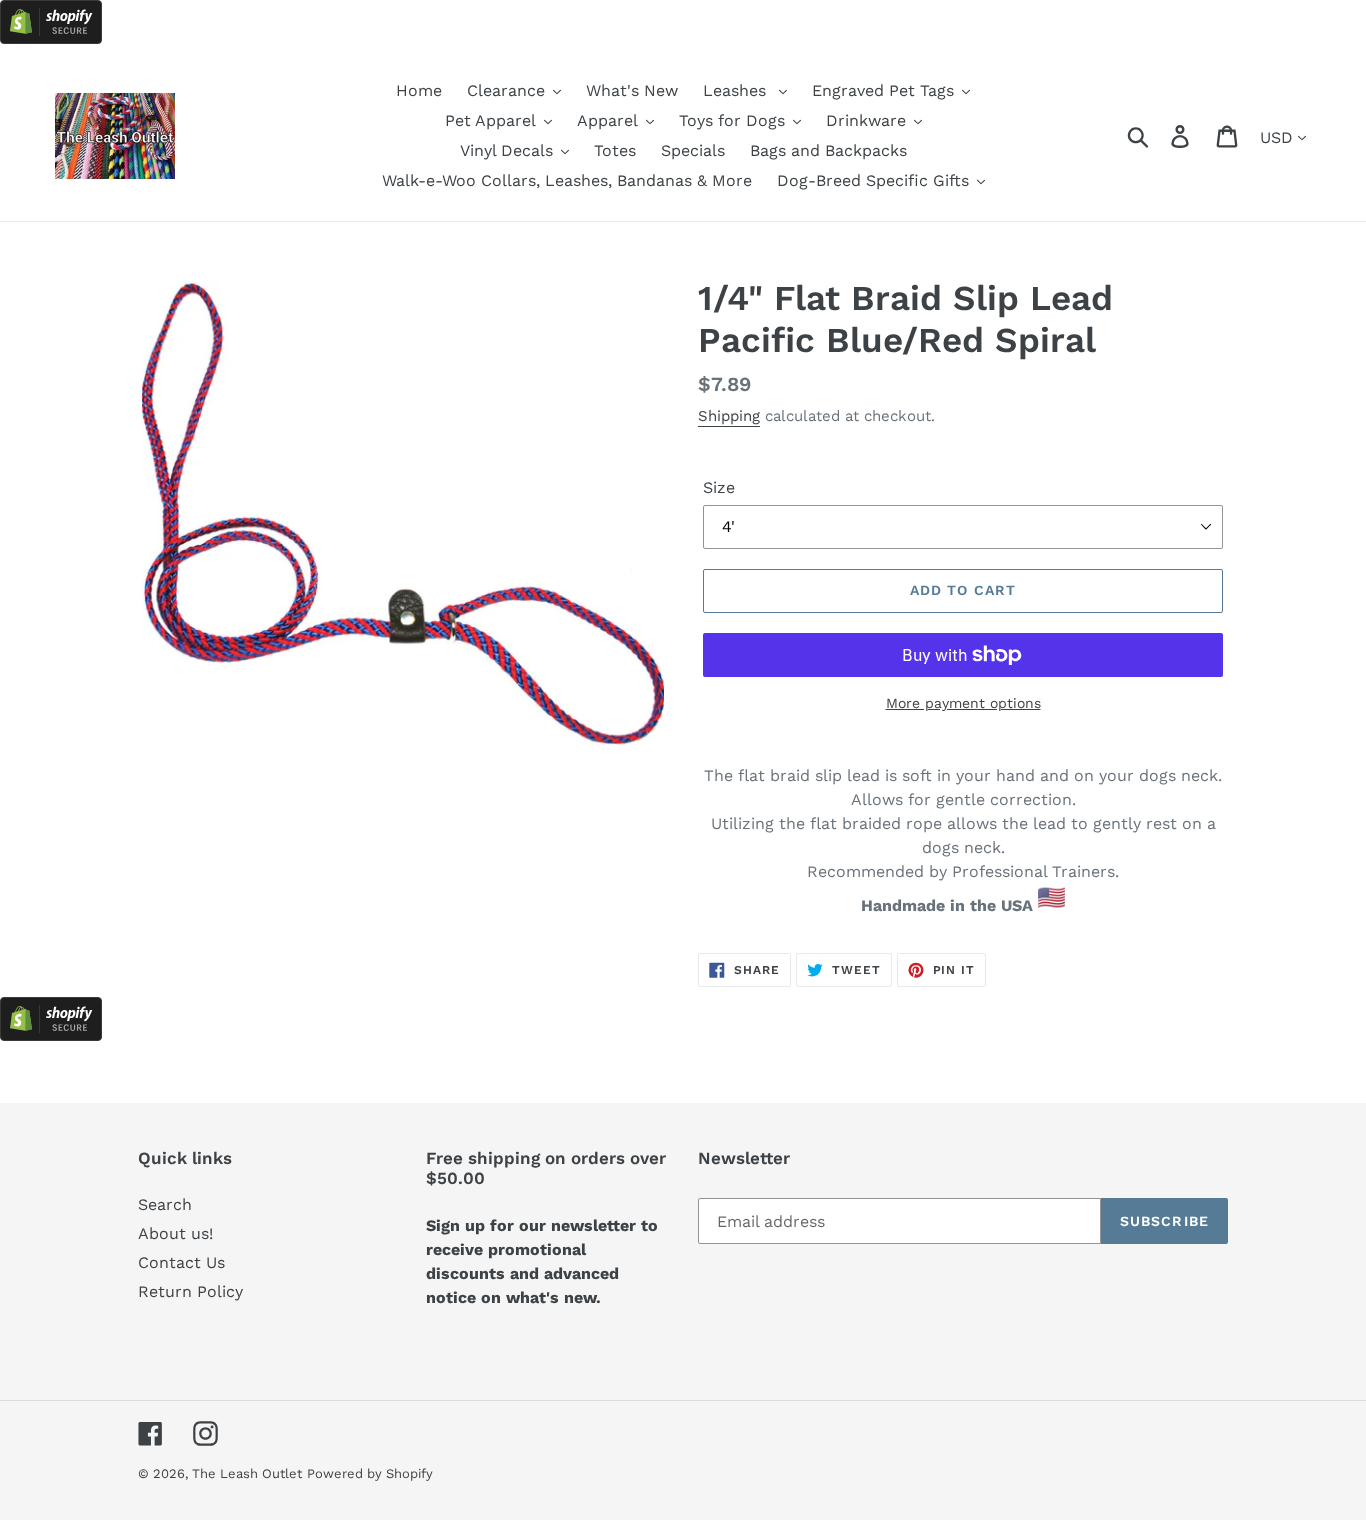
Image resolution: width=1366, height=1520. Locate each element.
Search (165, 1204)
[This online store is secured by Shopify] (51, 38)
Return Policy (190, 1291)
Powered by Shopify (370, 1473)
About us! (175, 1233)
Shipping (729, 416)
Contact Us (181, 1262)
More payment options (963, 703)
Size (719, 487)
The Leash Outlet (247, 1473)
